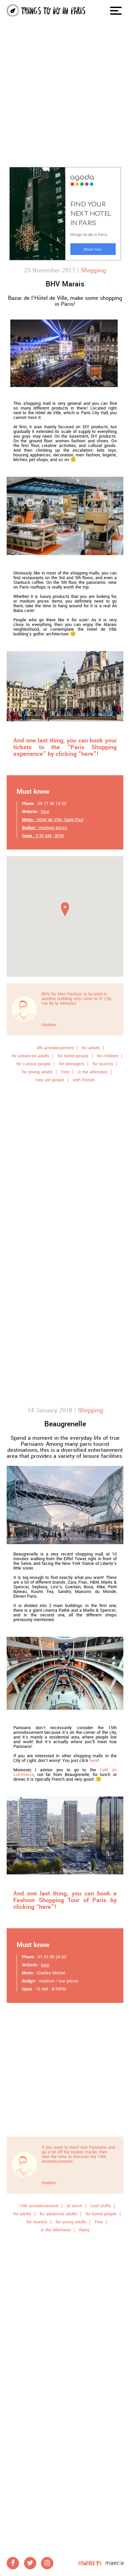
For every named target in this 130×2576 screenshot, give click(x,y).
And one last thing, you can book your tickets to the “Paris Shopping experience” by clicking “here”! (65, 747)
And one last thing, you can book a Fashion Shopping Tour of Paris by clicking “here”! (65, 1900)
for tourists (103, 1064)
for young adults (37, 1072)
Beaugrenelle (65, 1424)
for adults (91, 1048)
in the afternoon (93, 1072)
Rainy (84, 2230)
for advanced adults (30, 1056)
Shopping (93, 270)
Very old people (50, 1080)
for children (108, 1056)
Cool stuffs (101, 2206)
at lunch (74, 2206)
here (45, 812)
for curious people (33, 1064)
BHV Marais (65, 284)
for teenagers (72, 1064)
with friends (84, 1080)
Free (65, 1072)
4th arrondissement (55, 1048)
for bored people (73, 1056)
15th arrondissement (39, 2206)
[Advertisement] (65, 69)
